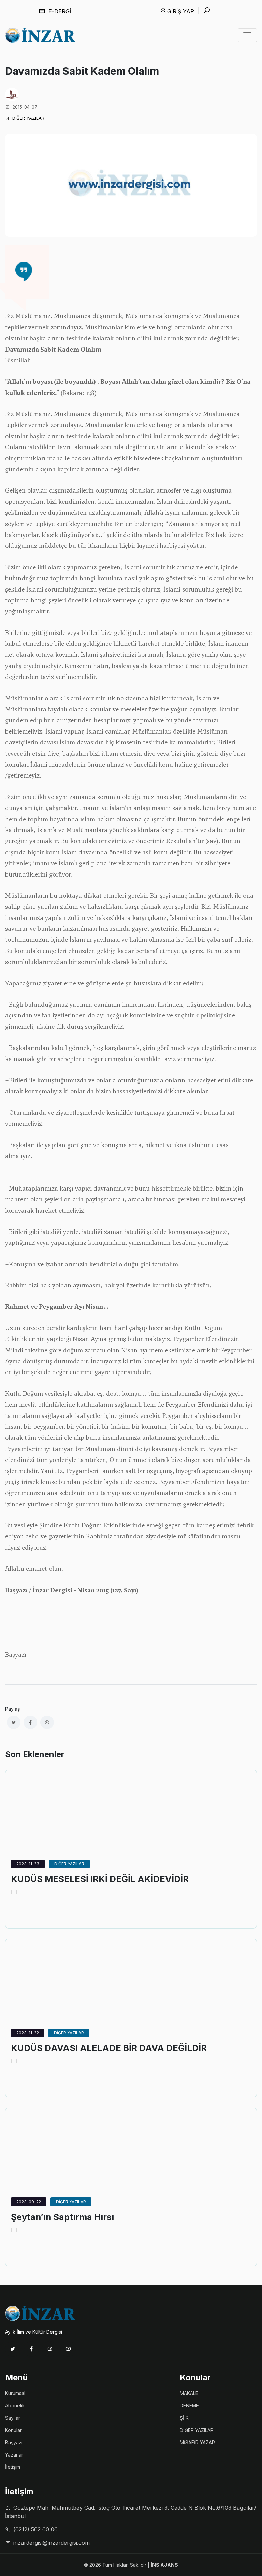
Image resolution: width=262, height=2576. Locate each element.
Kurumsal (15, 2393)
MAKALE (189, 2393)
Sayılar (13, 2418)
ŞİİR (184, 2418)
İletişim (13, 2467)
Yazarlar (14, 2455)
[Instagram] (50, 2349)
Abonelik (15, 2406)
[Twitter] (13, 2349)
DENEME (189, 2406)
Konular (13, 2430)
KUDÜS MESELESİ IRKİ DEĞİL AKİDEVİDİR (100, 1879)
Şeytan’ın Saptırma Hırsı (62, 2217)
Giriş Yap (181, 11)
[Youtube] (68, 2349)
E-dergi (59, 11)
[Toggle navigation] (247, 35)
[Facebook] (31, 2349)
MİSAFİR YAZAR (197, 2442)
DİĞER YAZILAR (69, 1864)
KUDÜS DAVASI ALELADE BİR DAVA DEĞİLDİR (109, 2048)
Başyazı (14, 2442)
